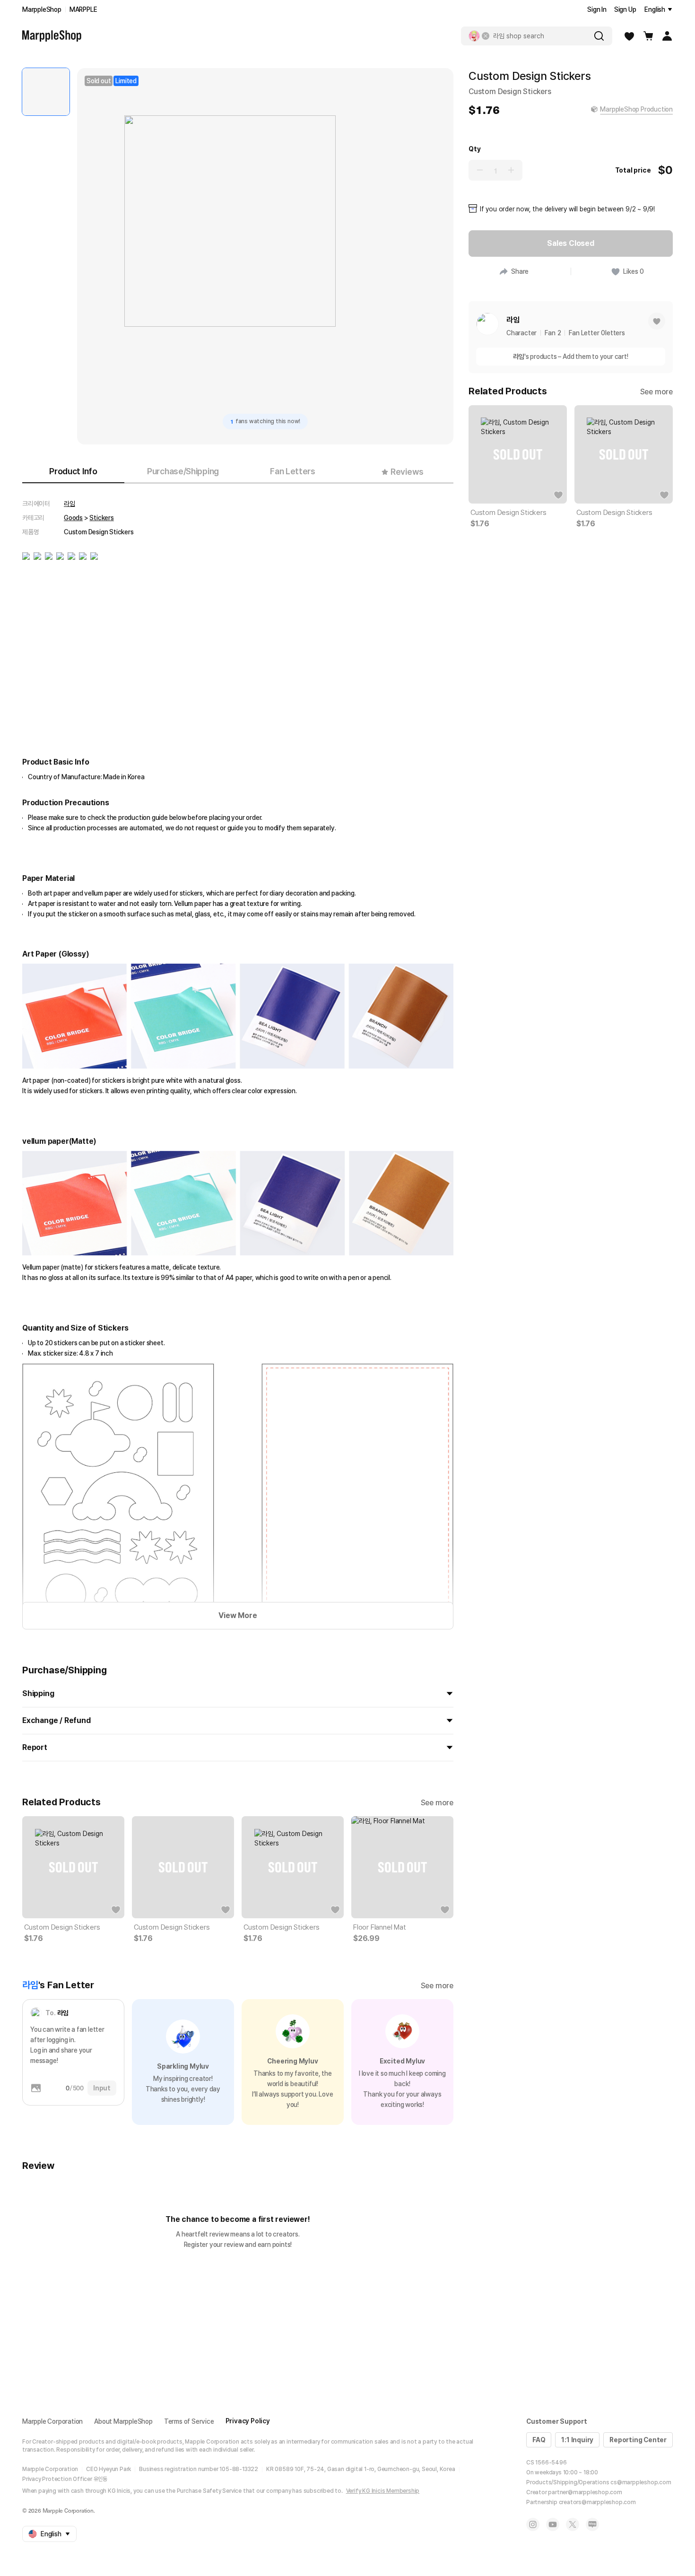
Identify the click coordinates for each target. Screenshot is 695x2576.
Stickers (101, 518)
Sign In (597, 9)
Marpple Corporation (52, 2421)
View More (238, 1615)
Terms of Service (189, 2421)
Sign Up (625, 9)
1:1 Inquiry (577, 2440)
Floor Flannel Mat (380, 1927)
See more (437, 1803)
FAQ (539, 2440)
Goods (73, 518)
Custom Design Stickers (62, 1927)
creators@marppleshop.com (597, 2502)
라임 (69, 504)
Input (102, 2088)
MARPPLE (83, 9)
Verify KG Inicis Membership (383, 2491)
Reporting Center (638, 2440)
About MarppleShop (123, 2421)
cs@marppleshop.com (641, 2482)
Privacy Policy (248, 2421)
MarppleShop (42, 9)
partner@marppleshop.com (585, 2492)
